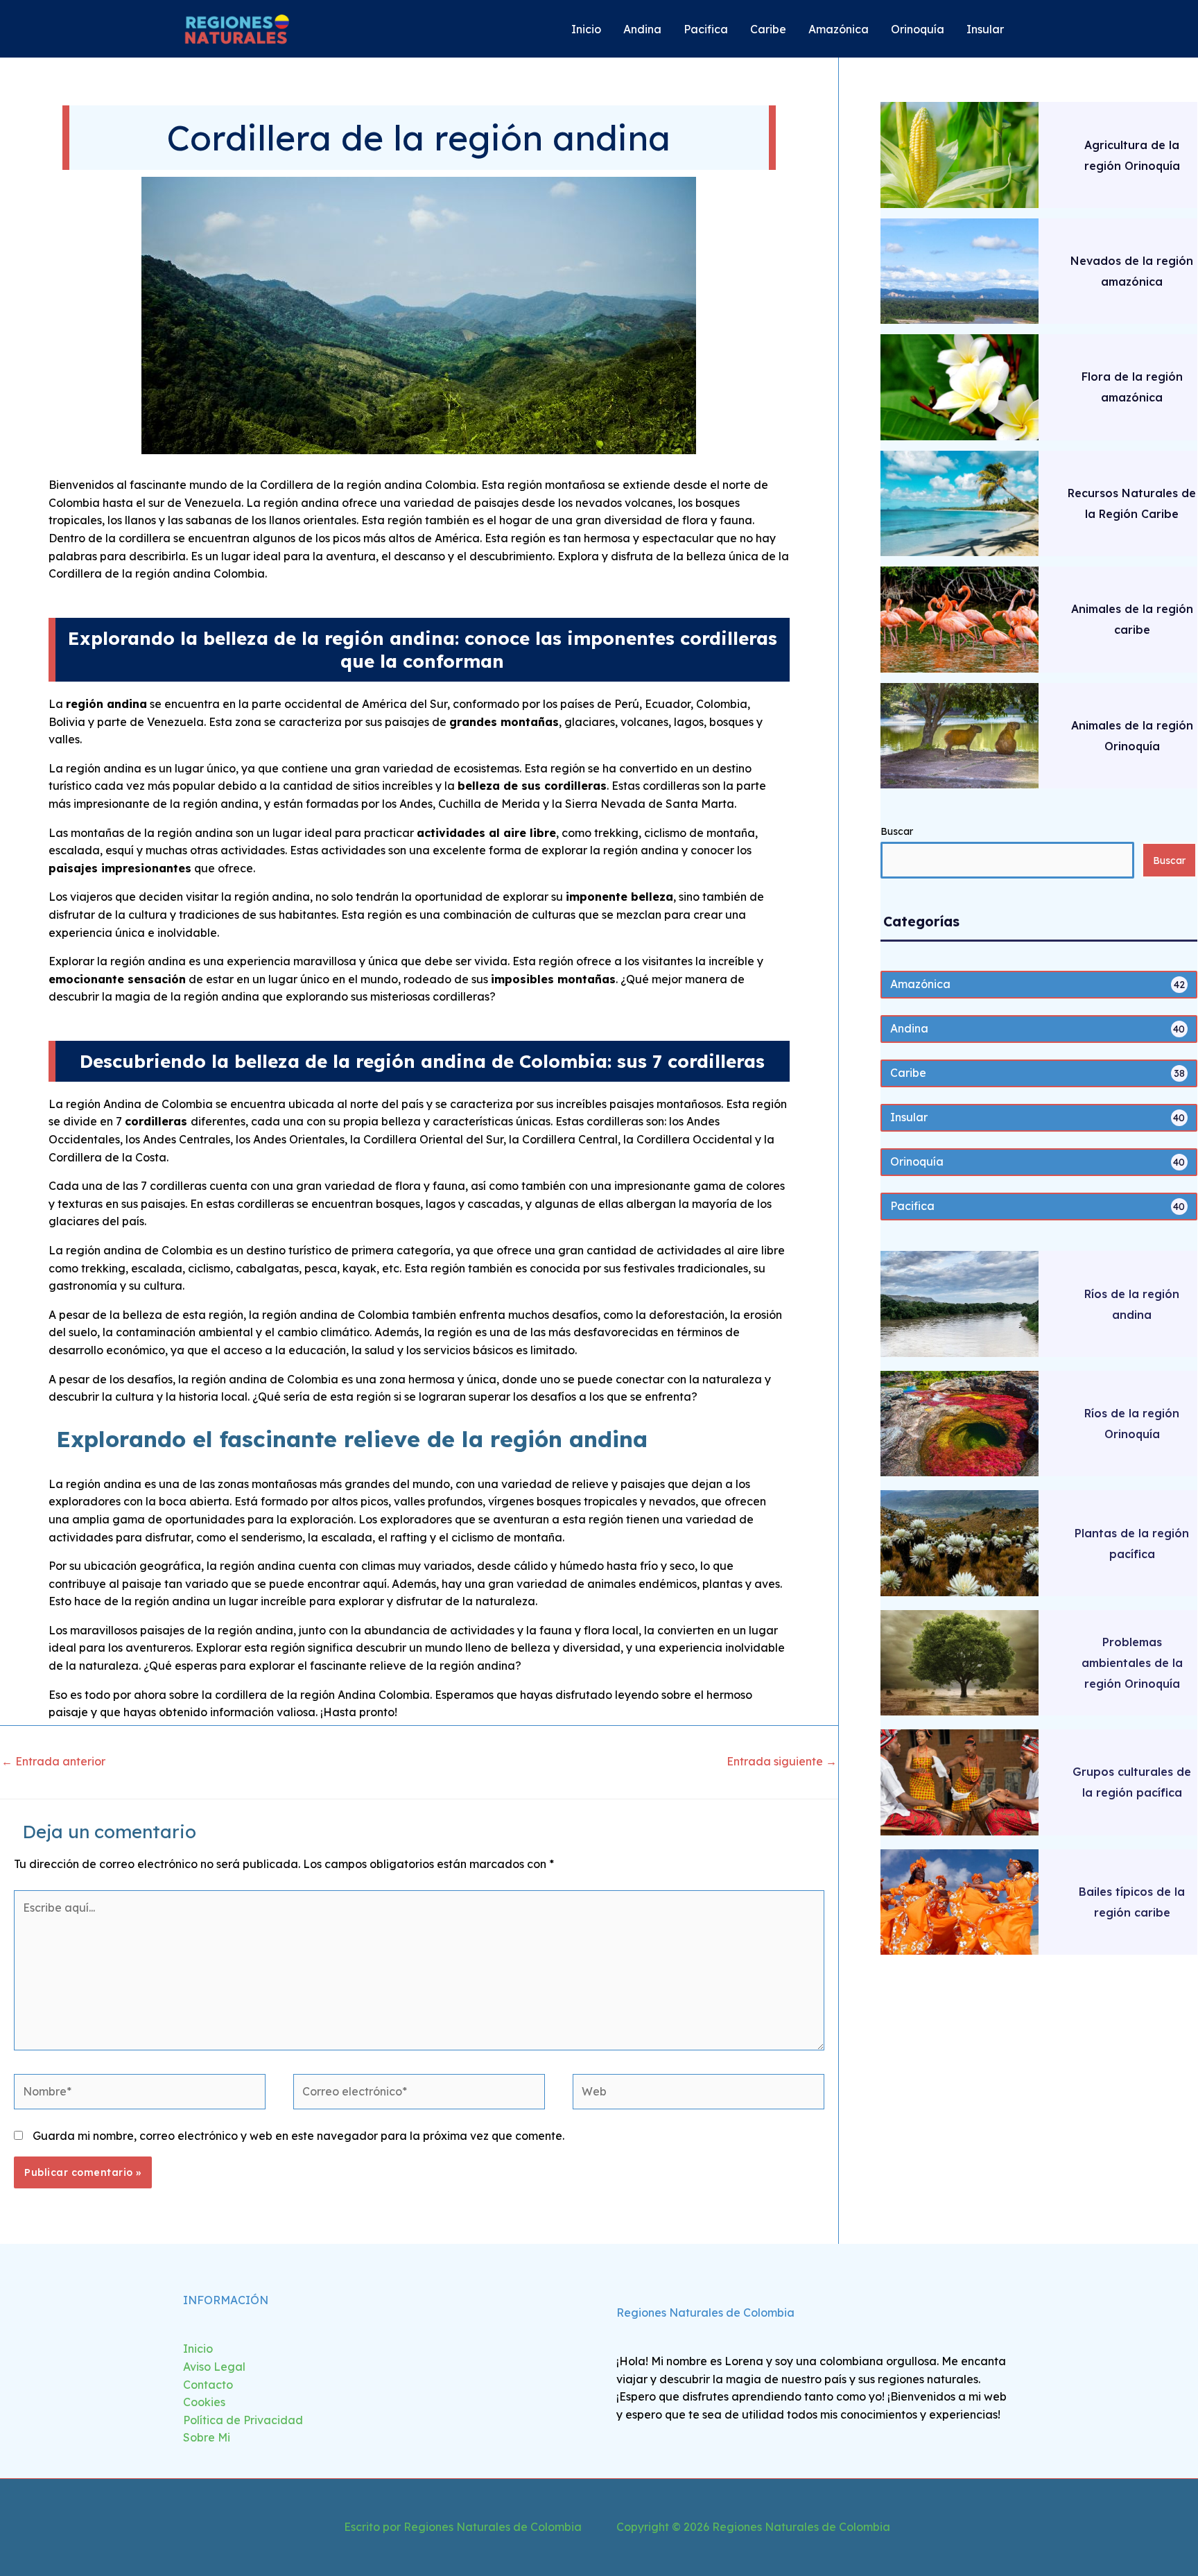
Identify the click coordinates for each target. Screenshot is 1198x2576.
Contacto (208, 2385)
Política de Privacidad (243, 2420)
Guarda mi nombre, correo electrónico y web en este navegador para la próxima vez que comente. (298, 2136)
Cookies (204, 2402)
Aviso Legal (214, 2367)
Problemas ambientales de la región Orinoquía (1132, 1663)
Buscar (897, 831)
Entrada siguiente (782, 1761)
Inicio (198, 2349)
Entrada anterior (53, 1761)
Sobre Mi (207, 2437)
